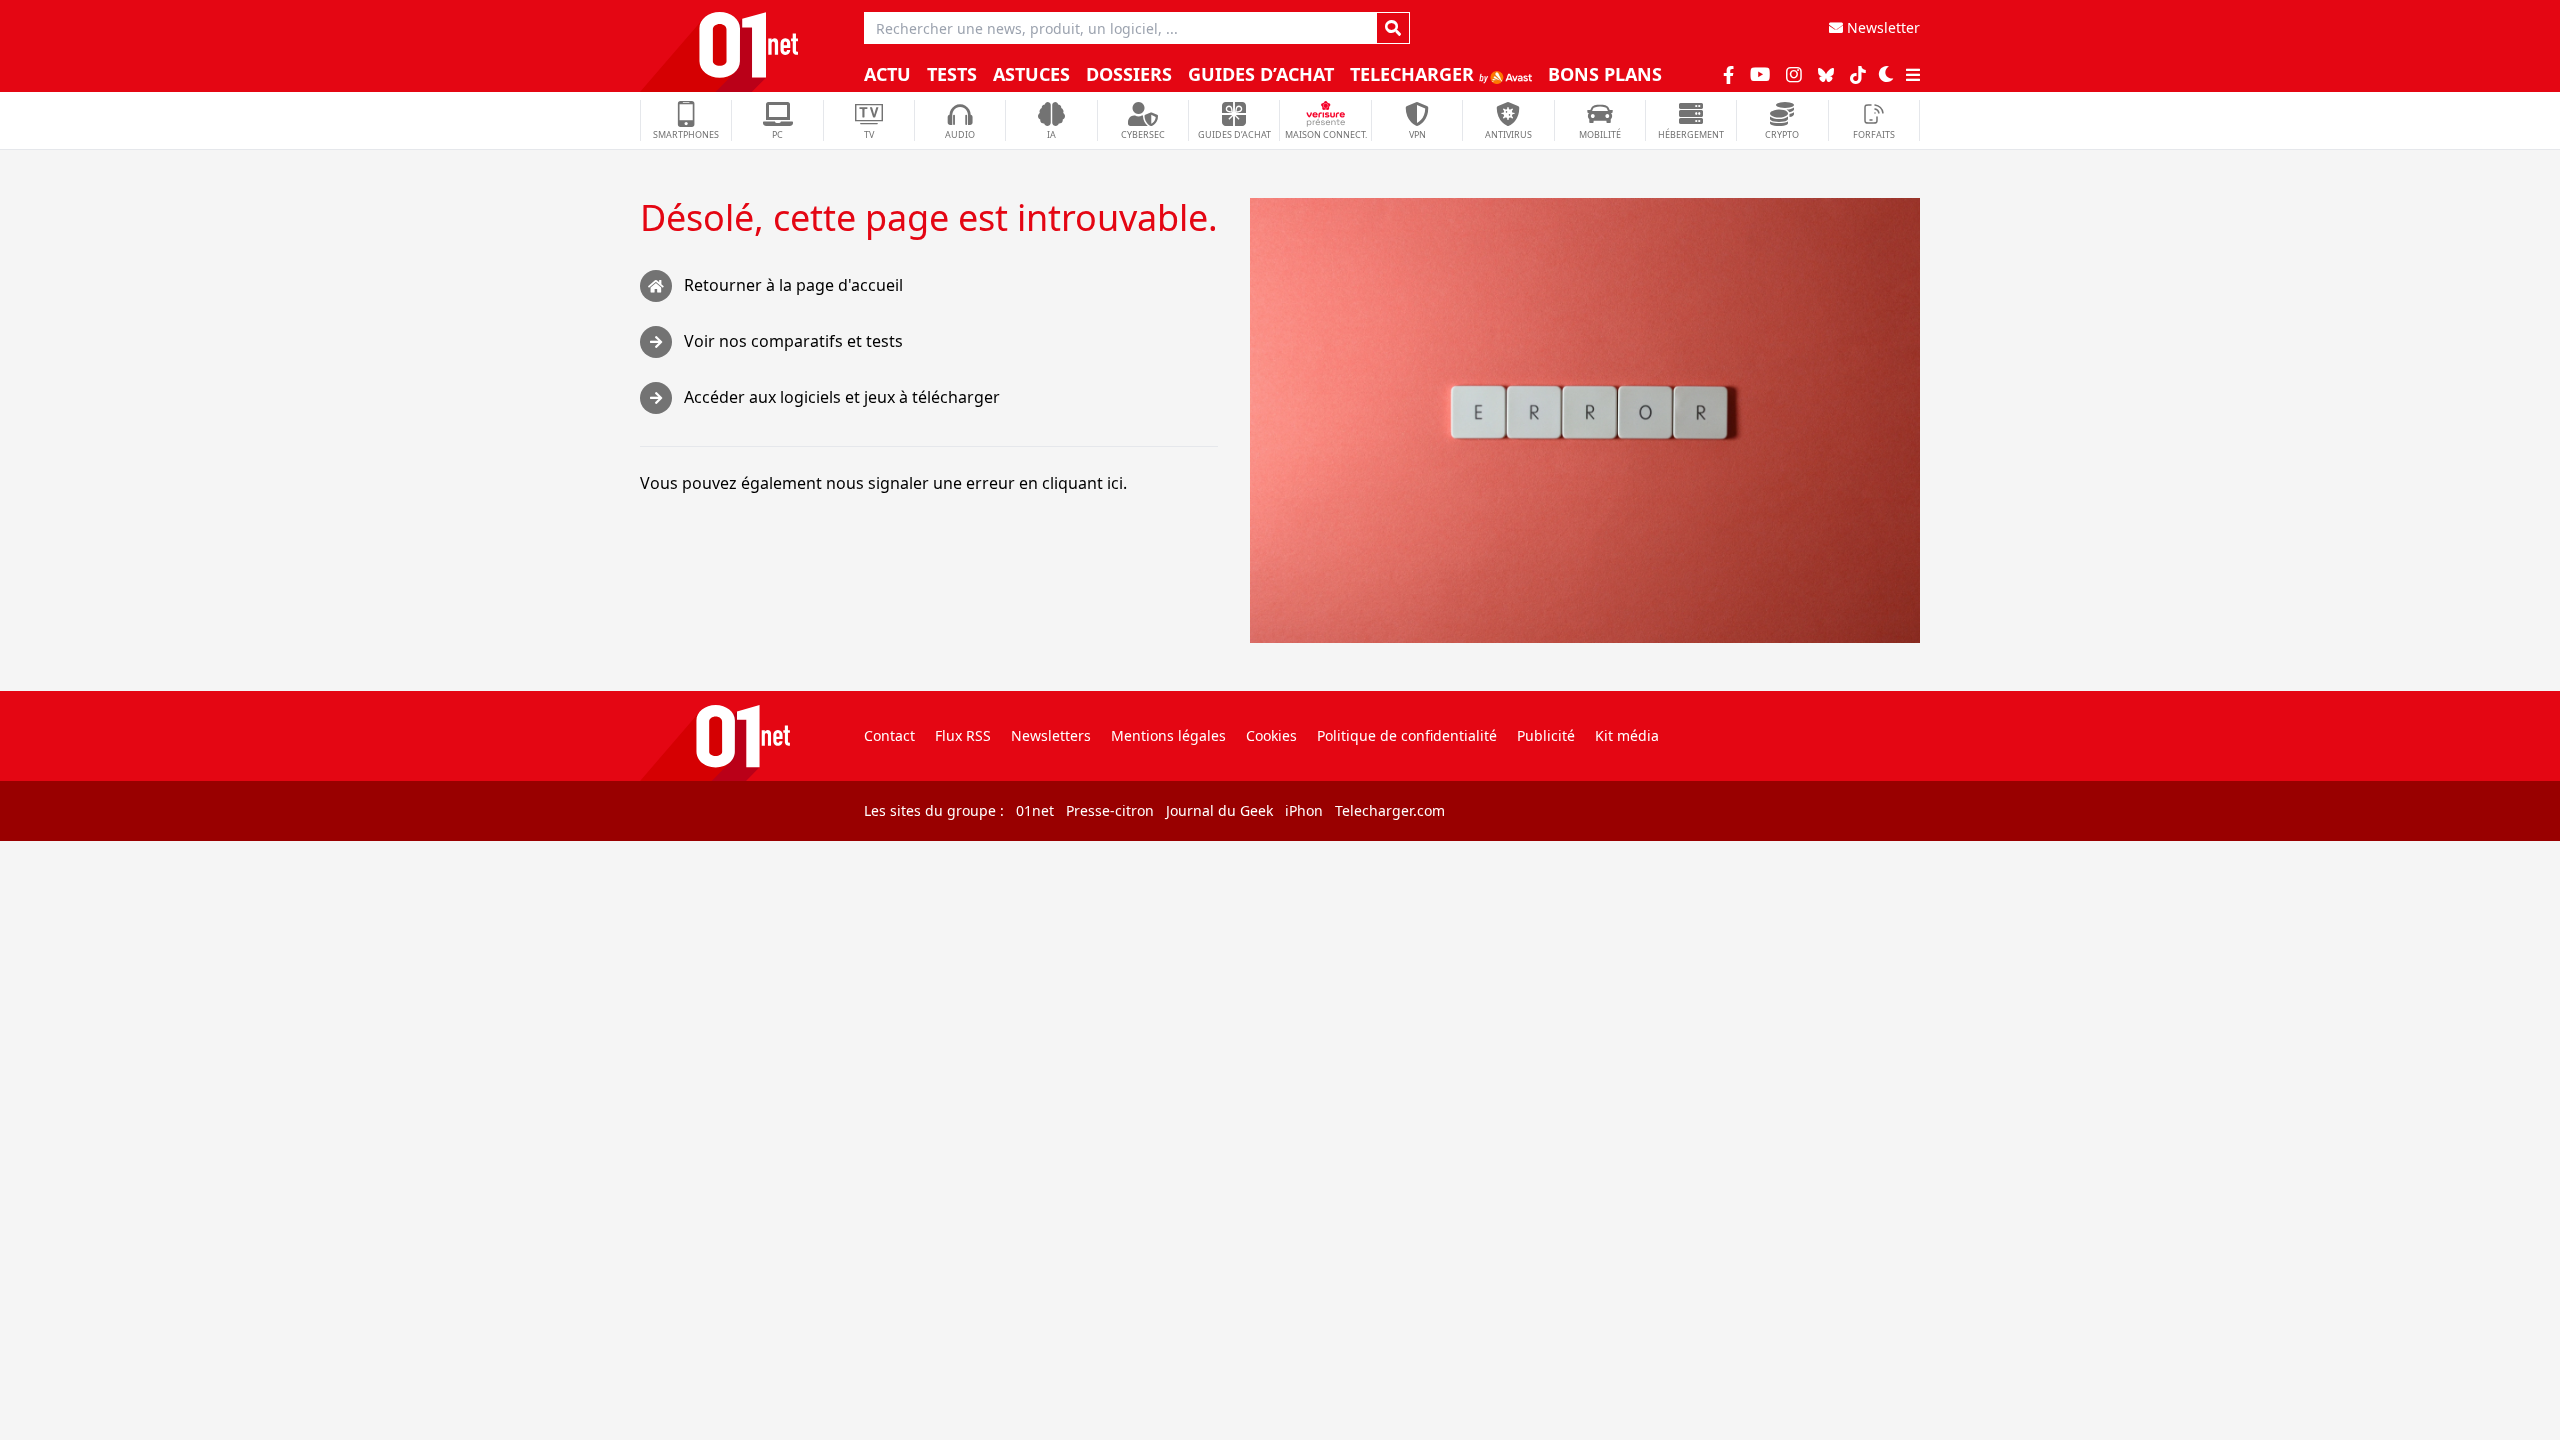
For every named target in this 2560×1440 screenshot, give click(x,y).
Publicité (1546, 735)
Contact (889, 735)
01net (1035, 810)
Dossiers (1129, 74)
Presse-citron (1110, 810)
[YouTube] (1760, 74)
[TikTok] (1858, 74)
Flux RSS (963, 735)
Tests (952, 74)
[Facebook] (1728, 74)
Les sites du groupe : (934, 810)
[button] (1886, 74)
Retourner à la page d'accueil (793, 285)
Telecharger (1414, 74)
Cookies (1271, 735)
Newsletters (1051, 735)
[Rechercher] (1393, 28)
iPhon (1304, 810)
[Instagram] (1794, 74)
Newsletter (1881, 27)
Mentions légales (1168, 735)
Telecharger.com (1390, 810)
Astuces (1031, 74)
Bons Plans (1605, 74)
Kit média (1627, 735)
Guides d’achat (1261, 74)
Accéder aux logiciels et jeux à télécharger (842, 397)
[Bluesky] (1826, 75)
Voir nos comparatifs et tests (793, 341)
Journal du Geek (1219, 810)
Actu (887, 74)
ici (1115, 483)
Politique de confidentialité (1407, 735)
